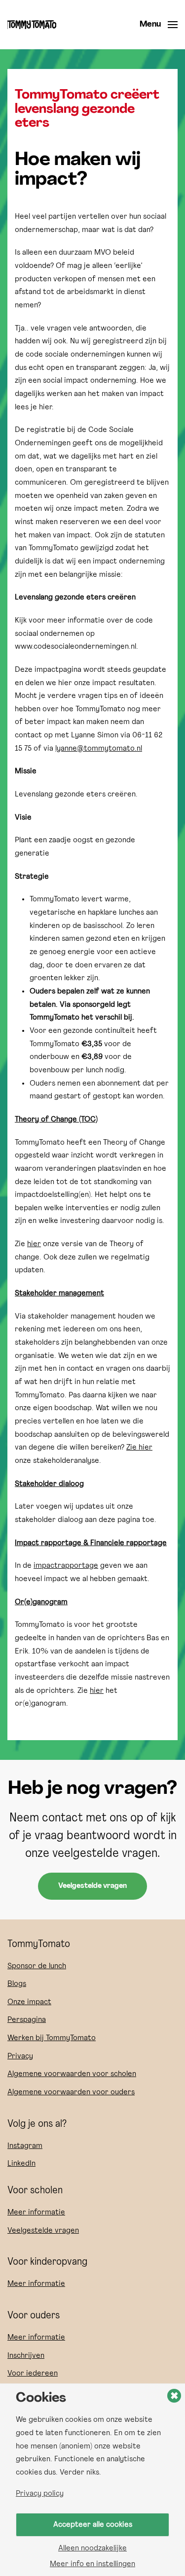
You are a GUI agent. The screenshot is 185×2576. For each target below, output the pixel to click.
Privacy (20, 2056)
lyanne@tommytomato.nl (99, 749)
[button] (159, 25)
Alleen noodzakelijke (92, 2548)
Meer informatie (36, 2213)
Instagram (25, 2146)
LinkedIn (21, 2164)
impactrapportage (66, 1566)
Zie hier (139, 1448)
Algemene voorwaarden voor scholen (72, 2074)
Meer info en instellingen (92, 2564)
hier (34, 1244)
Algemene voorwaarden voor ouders (71, 2092)
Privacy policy (40, 2494)
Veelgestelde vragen (92, 1886)
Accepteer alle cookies (93, 2525)
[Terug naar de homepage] (32, 25)
